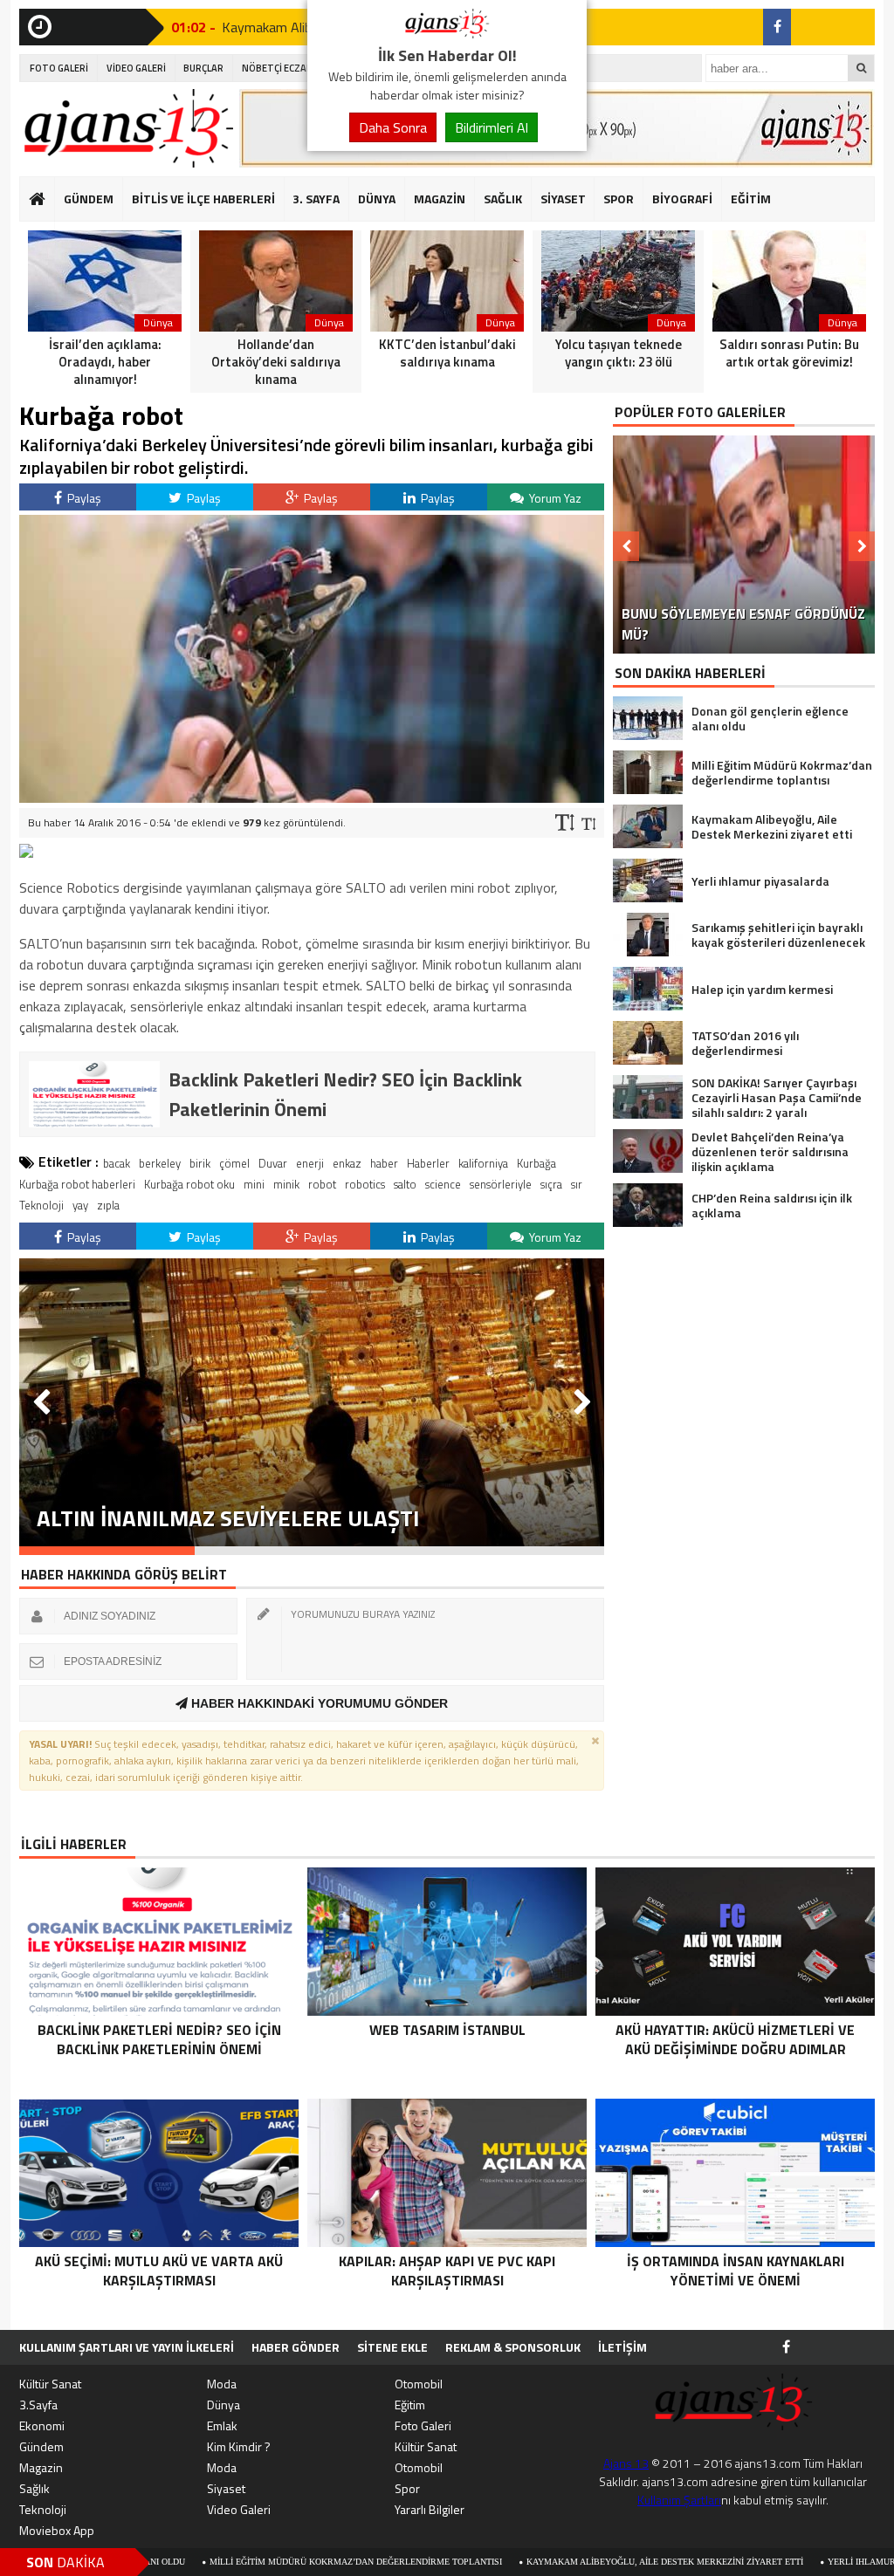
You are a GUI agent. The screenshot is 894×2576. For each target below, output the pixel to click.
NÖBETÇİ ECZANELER (288, 68)
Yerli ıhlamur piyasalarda (774, 2562)
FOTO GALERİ (59, 68)
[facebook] (777, 27)
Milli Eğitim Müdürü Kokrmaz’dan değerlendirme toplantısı (236, 2562)
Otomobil (419, 2384)
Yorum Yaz (554, 498)
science (443, 1184)
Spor (407, 2488)
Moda (222, 2384)
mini (254, 1184)
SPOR (619, 199)
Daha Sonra (393, 127)
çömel (234, 1163)
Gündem (41, 2446)
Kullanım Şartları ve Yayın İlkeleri (127, 2347)
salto (405, 1184)
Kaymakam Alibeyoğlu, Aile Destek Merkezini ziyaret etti (545, 2562)
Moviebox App (57, 2530)
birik (200, 1163)
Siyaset (226, 2488)
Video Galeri (239, 2509)
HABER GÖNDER (296, 2347)
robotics (365, 1184)
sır (577, 1184)
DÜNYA (377, 199)
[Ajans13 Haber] (447, 33)
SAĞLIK (503, 199)
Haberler (428, 1163)
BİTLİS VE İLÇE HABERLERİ (203, 199)
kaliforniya (483, 1163)
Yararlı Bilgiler (430, 2509)
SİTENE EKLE (392, 2347)
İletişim (622, 2347)
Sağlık (34, 2488)
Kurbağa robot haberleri (77, 1184)
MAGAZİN (440, 199)
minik (286, 1184)
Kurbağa (536, 1163)
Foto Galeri (423, 2425)
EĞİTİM (751, 199)
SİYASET (563, 199)
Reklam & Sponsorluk (513, 2347)
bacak (117, 1163)
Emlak (222, 2425)
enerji (310, 1163)
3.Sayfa (38, 2405)
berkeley (160, 1163)
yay (80, 1205)
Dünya (223, 2405)
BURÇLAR (203, 68)
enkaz (347, 1163)
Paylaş (83, 498)
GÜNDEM (89, 199)
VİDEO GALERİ (136, 68)
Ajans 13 (626, 2463)
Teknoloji (41, 1205)
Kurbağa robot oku (189, 1184)
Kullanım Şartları (679, 2500)
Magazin (41, 2467)
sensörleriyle (501, 1184)
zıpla (108, 1205)
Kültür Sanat (50, 2384)
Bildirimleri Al (492, 127)
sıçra (551, 1184)
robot (322, 1184)
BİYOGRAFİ (682, 199)
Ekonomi (42, 2425)
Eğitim (410, 2405)
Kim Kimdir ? (239, 2446)
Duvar (273, 1163)
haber (384, 1163)
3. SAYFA (316, 199)
